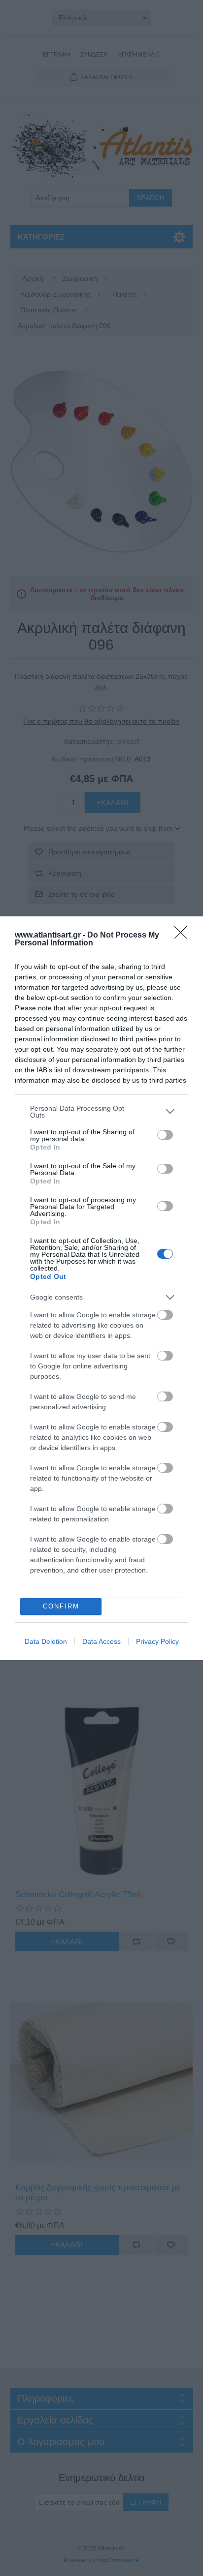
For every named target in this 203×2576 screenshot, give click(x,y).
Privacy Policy (157, 1641)
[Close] (184, 936)
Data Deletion (46, 1641)
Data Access (101, 1641)
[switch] (165, 1135)
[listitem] (101, 1112)
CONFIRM (61, 1606)
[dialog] (101, 1288)
